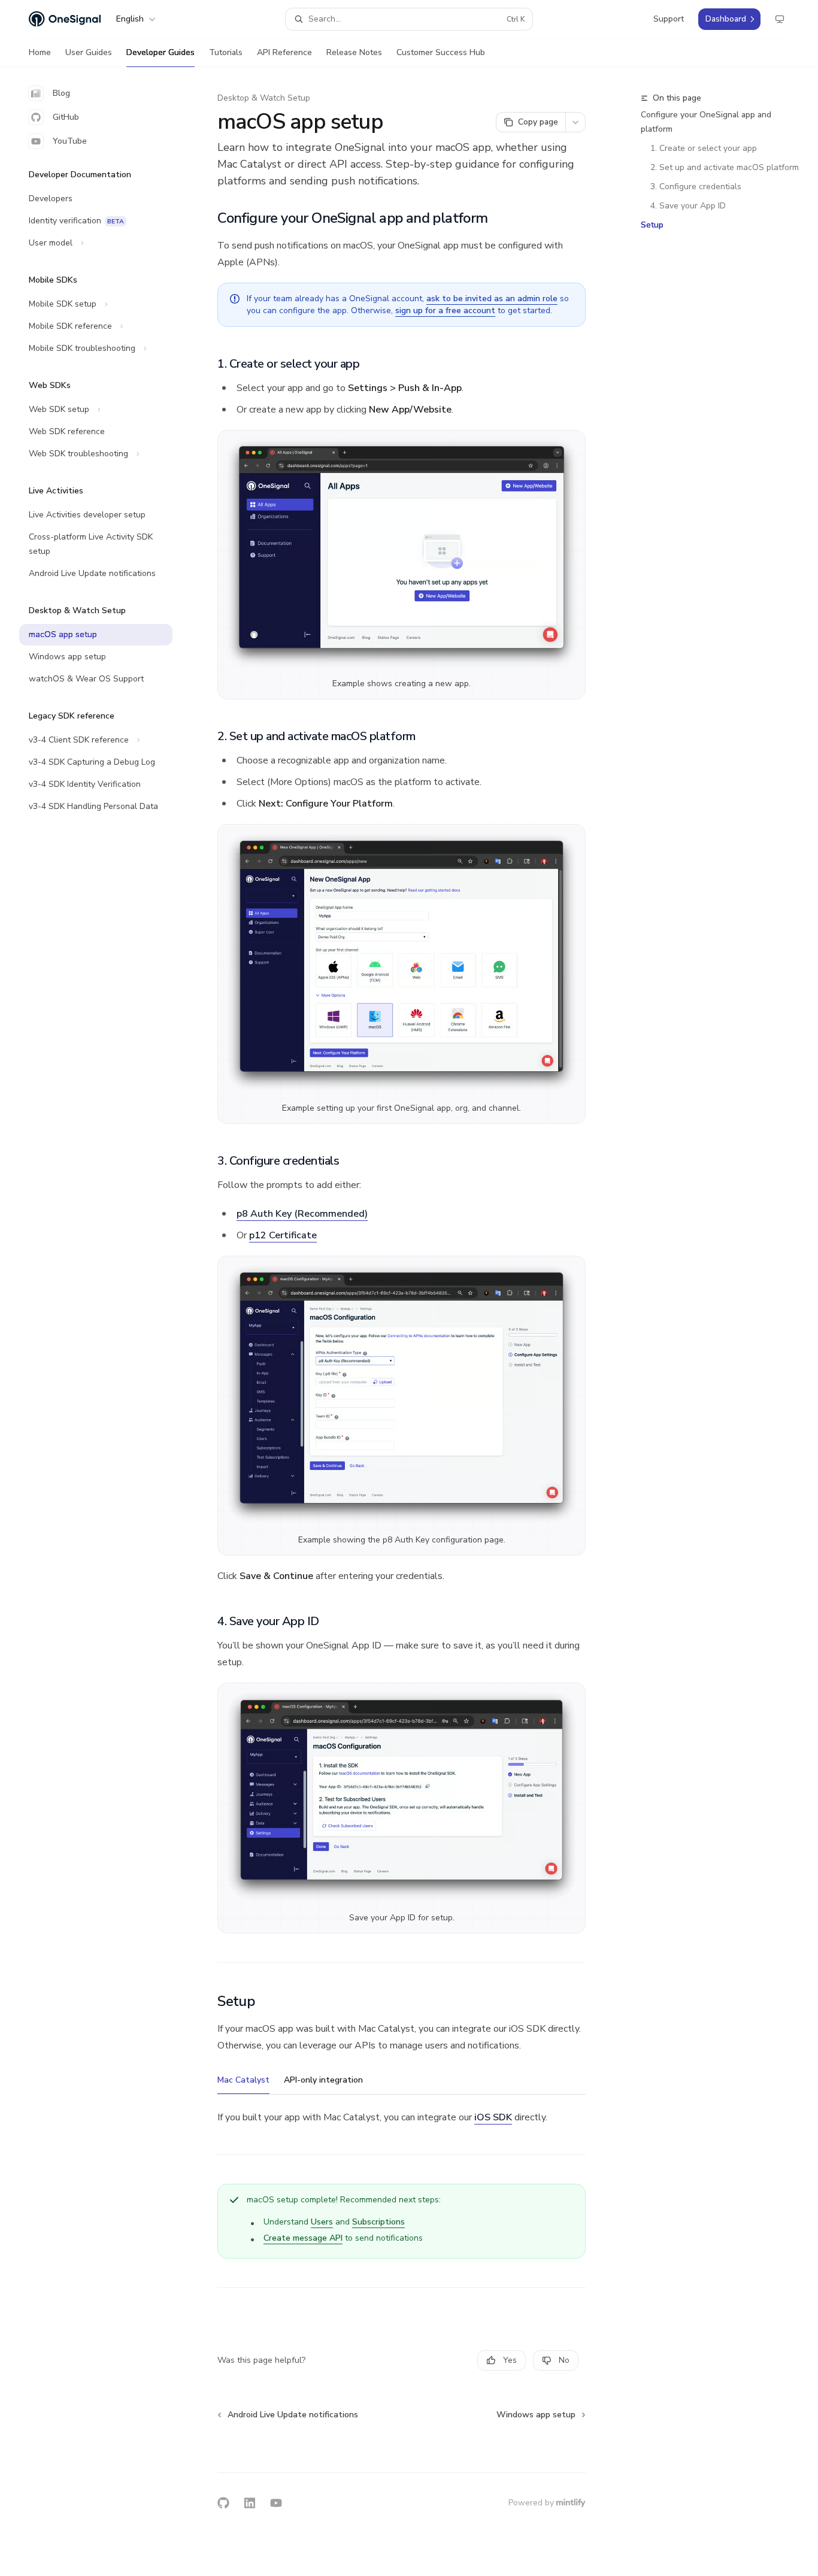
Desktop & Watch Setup (264, 98)
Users (322, 2222)
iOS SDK (493, 2117)
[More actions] (575, 122)
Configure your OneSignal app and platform (706, 122)
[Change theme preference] (780, 19)
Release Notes (354, 52)
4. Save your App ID (688, 206)
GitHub (66, 117)
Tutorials (226, 52)
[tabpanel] (402, 2117)
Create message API (303, 2238)
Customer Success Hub (441, 52)
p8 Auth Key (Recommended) (302, 1214)
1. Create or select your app (704, 148)
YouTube (70, 141)
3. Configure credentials (696, 187)
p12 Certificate (283, 1235)
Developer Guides (160, 52)
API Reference (284, 52)
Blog (61, 93)
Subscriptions (378, 2222)
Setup (652, 225)
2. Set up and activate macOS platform (725, 167)
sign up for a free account (445, 310)
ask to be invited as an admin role (492, 298)
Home (40, 52)
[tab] (243, 2080)
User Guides (89, 52)
